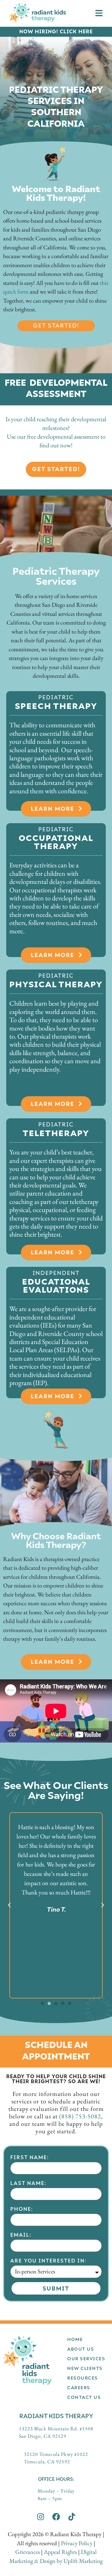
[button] (9, 1905)
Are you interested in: (48, 2260)
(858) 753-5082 (80, 2116)
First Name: (30, 2157)
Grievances (28, 2552)
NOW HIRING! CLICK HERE (56, 31)
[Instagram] (41, 2517)
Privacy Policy (77, 2543)
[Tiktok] (72, 2517)
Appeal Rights (60, 2552)
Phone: (22, 2209)
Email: (21, 2235)
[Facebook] (56, 2517)
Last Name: (28, 2183)
